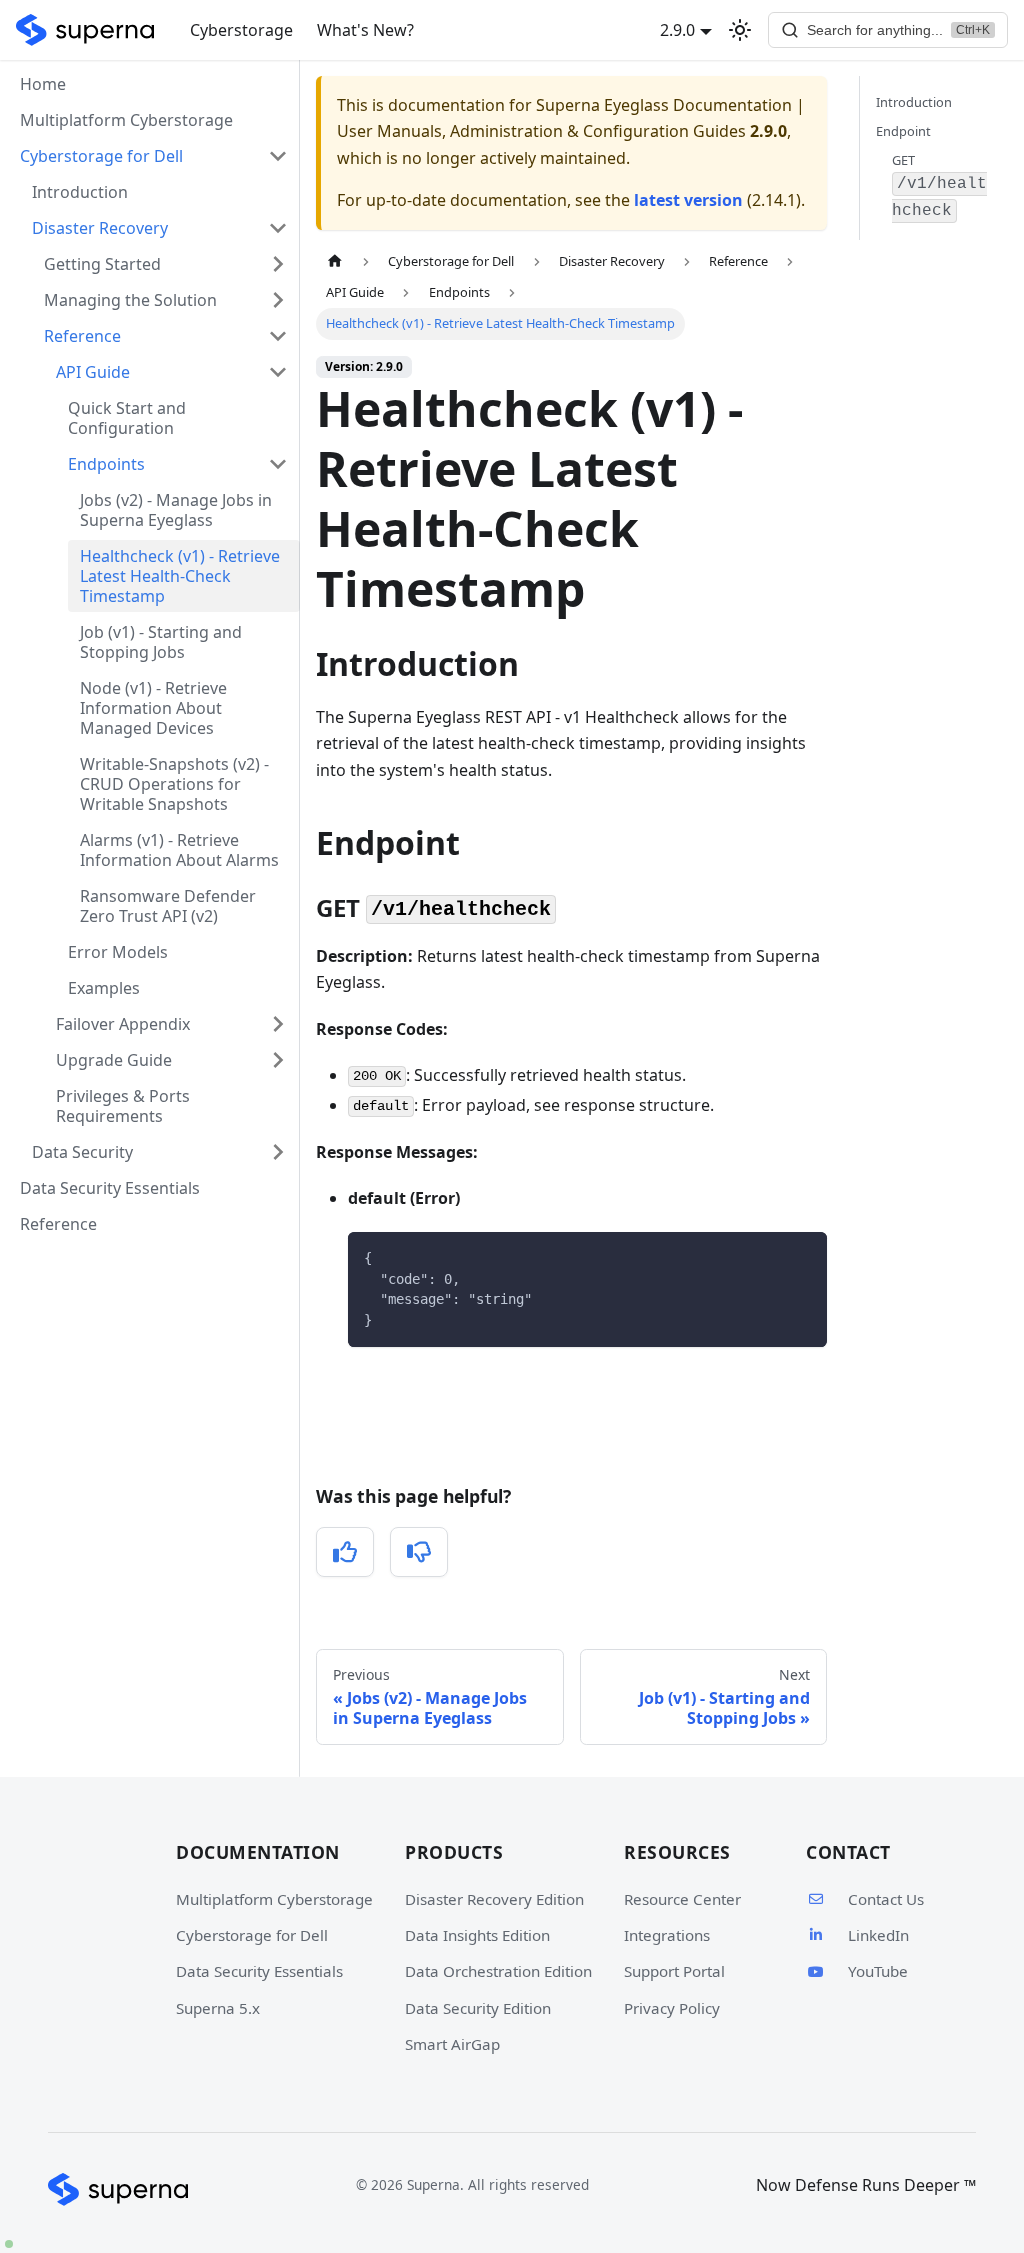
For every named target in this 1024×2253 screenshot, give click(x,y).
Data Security (82, 1152)
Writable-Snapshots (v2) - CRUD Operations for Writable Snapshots (174, 784)
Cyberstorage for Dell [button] (101, 156)
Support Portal (674, 1971)
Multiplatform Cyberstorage (126, 120)
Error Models (118, 952)
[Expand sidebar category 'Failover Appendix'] (278, 1024)
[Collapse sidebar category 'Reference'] (278, 336)
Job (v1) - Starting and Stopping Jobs (161, 642)
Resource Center (682, 1899)
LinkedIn (878, 1935)
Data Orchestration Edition (498, 1971)
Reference (82, 336)
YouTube (878, 1971)
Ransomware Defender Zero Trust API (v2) (168, 906)
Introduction (80, 192)
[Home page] (335, 261)
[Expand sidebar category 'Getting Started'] (278, 264)
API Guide (93, 372)
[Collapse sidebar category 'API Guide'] (278, 372)
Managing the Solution (130, 300)
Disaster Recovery (100, 228)
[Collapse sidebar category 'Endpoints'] (278, 464)
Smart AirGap (452, 2044)
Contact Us (886, 1899)
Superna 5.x (218, 2008)
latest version (688, 200)
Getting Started (102, 264)
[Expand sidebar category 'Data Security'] (278, 1152)
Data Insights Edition (477, 1935)
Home (43, 84)
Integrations (667, 1935)
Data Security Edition (478, 2008)
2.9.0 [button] (677, 30)
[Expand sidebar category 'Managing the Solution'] (278, 300)
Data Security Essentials (110, 1188)
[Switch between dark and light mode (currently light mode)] (740, 30)
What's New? (365, 30)
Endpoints (106, 464)
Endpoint (903, 131)
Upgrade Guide (114, 1060)
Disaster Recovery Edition (494, 1899)
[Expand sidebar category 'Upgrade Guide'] (278, 1060)
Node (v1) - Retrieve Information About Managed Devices (153, 708)
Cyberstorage (241, 30)
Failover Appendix (123, 1024)
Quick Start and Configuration (127, 418)
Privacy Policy (672, 2008)
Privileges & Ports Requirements (123, 1106)
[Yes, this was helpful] (345, 1552)
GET (939, 185)
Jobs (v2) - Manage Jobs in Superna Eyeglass (176, 510)
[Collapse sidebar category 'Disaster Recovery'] (278, 228)
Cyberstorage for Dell (252, 1935)
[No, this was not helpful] (419, 1552)
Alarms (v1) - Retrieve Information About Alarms (179, 850)
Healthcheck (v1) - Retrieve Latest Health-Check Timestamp (180, 576)
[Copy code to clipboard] (802, 1256)
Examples (104, 988)
